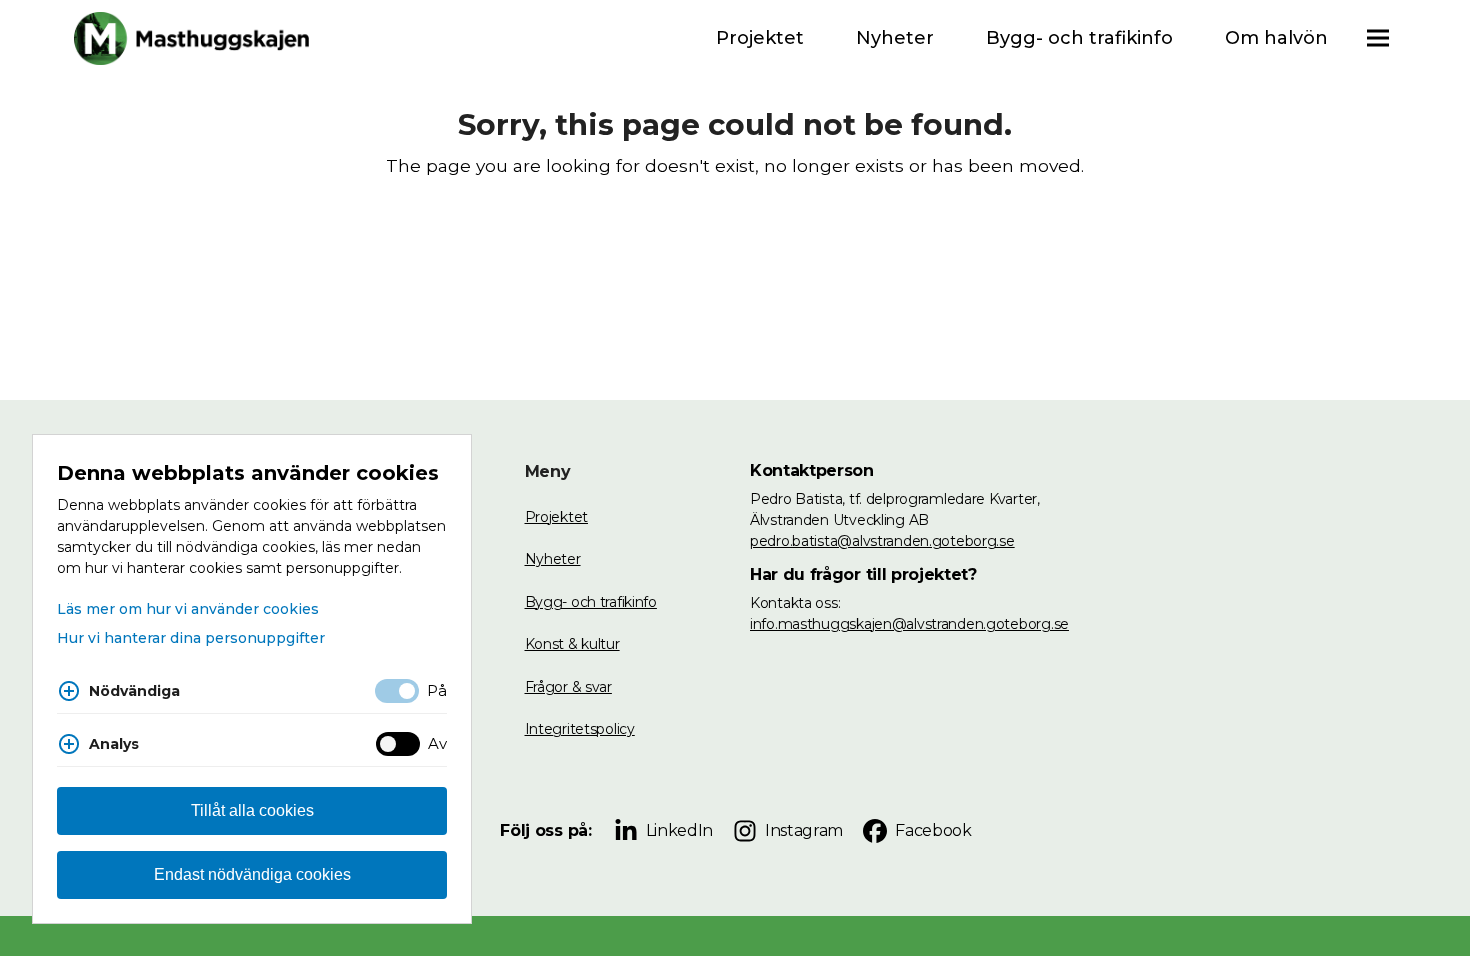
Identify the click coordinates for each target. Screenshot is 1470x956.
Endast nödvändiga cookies (252, 874)
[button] (1378, 38)
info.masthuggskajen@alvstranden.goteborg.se (909, 624)
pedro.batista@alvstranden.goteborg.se (882, 541)
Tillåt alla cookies (252, 810)
